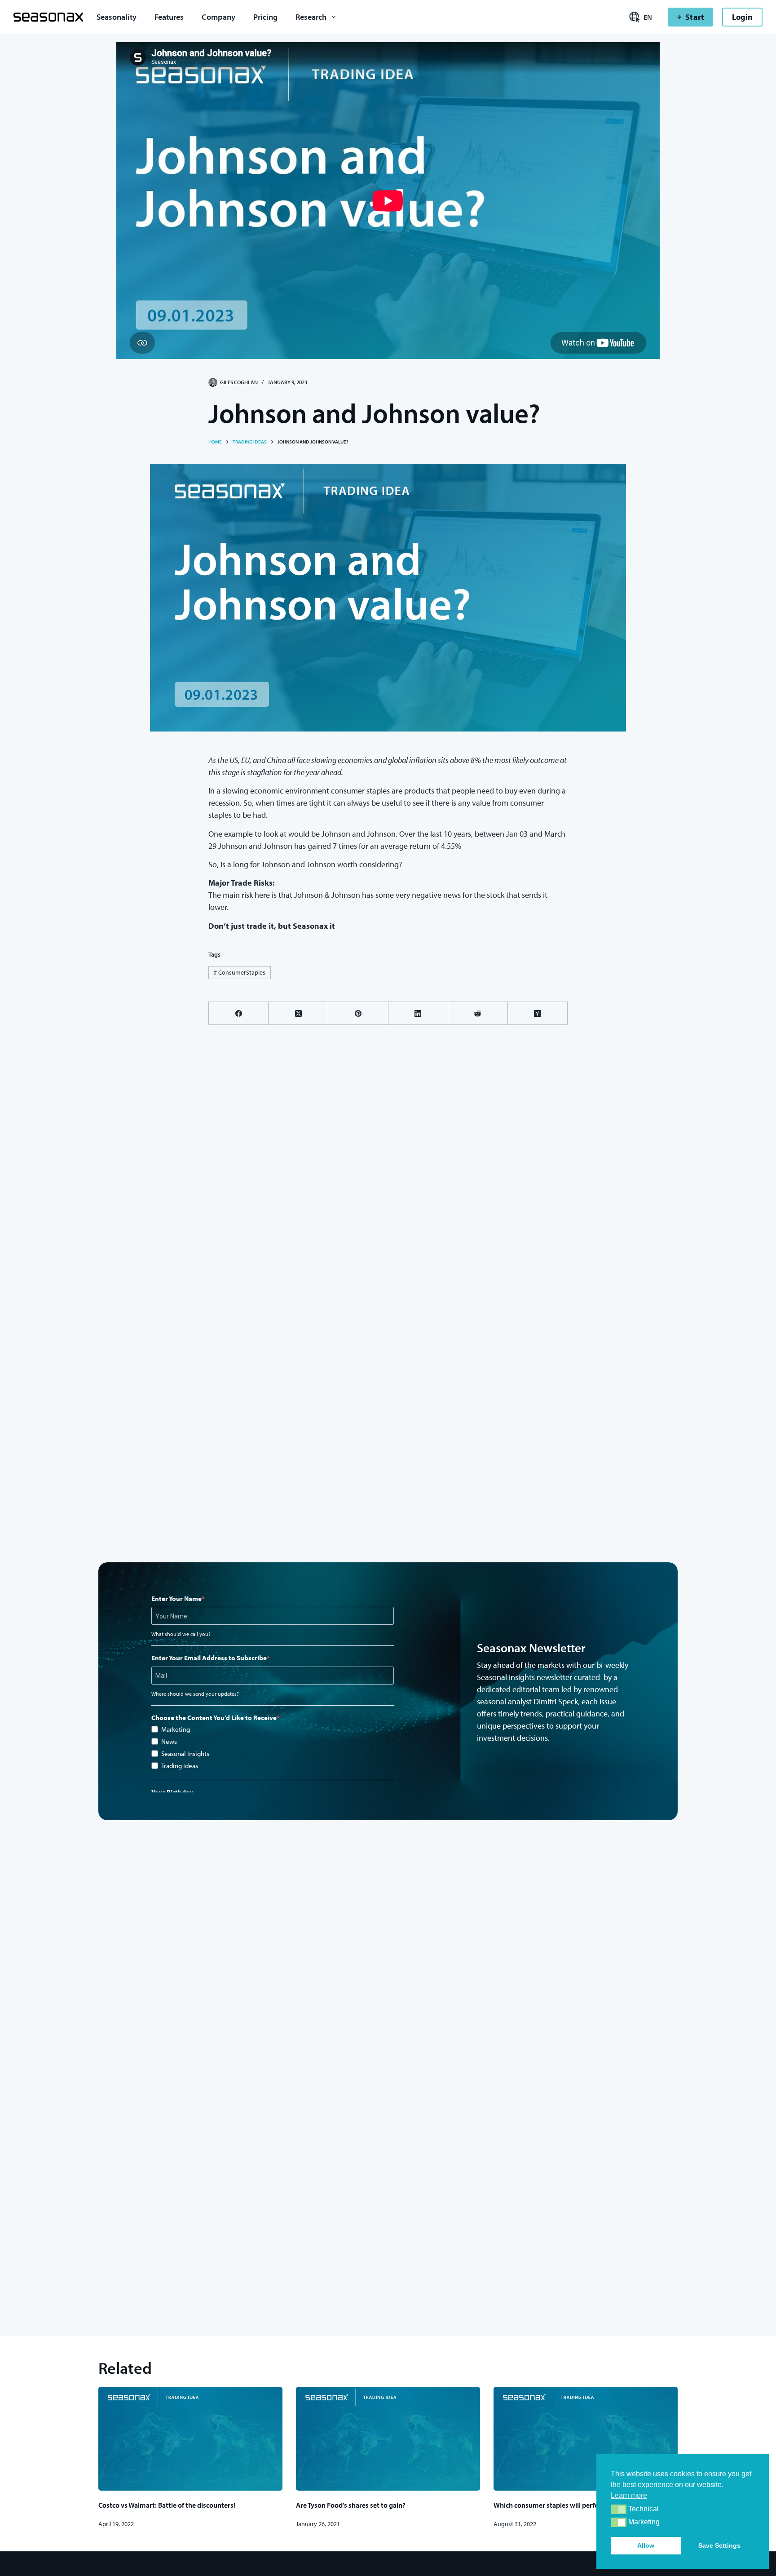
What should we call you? (181, 1634)
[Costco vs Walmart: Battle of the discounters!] (190, 2439)
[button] (619, 2509)
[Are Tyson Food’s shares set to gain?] (388, 2439)
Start (694, 17)
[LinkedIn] (418, 1013)
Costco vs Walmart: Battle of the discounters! (167, 2505)
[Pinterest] (358, 1013)
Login (742, 17)
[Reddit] (478, 1013)
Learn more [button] (629, 2495)
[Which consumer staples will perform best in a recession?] (586, 2439)
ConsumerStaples (240, 972)
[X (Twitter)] (298, 1013)
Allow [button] (646, 2545)
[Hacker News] (538, 1013)
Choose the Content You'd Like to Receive (214, 1718)
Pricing (265, 17)
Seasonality (117, 17)
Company (218, 17)
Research (311, 17)
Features (169, 17)
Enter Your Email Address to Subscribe (209, 1658)
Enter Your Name (176, 1598)
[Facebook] (239, 1013)
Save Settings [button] (719, 2545)
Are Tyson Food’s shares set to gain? (351, 2505)
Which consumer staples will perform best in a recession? (581, 2505)
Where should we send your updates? (195, 1694)
